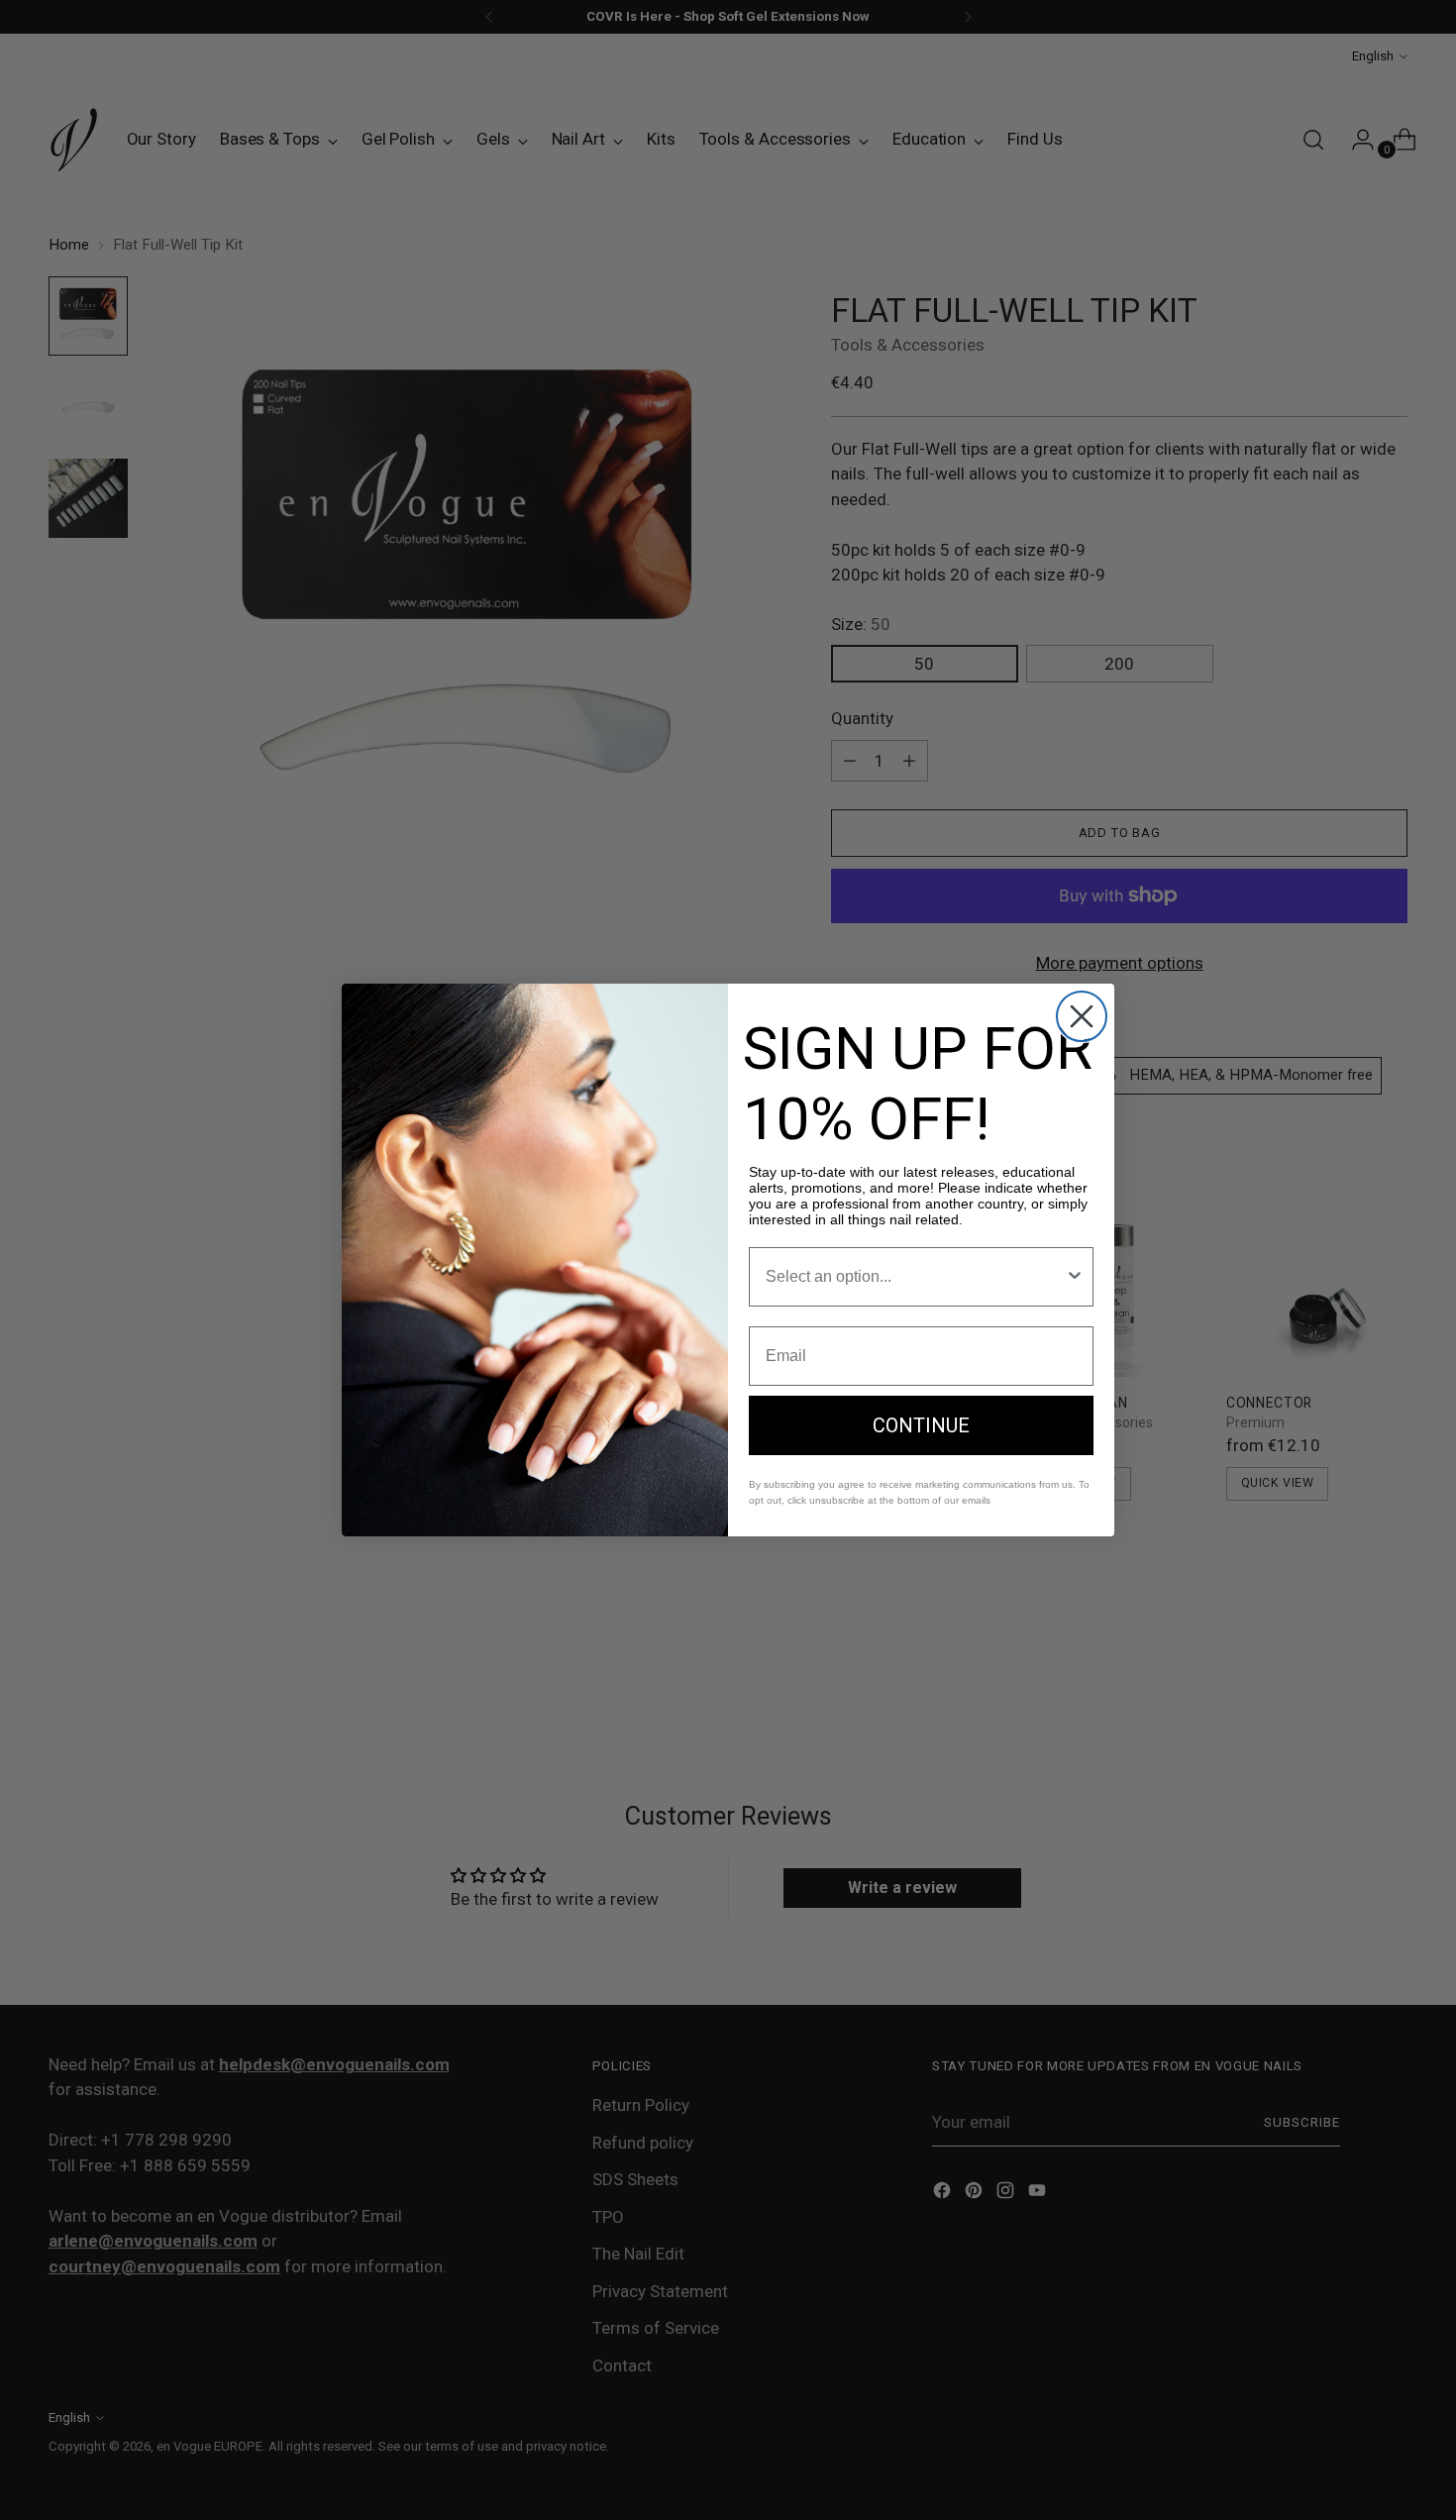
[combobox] (915, 1277)
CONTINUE (921, 1425)
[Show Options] (1075, 1277)
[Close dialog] (1082, 1016)
